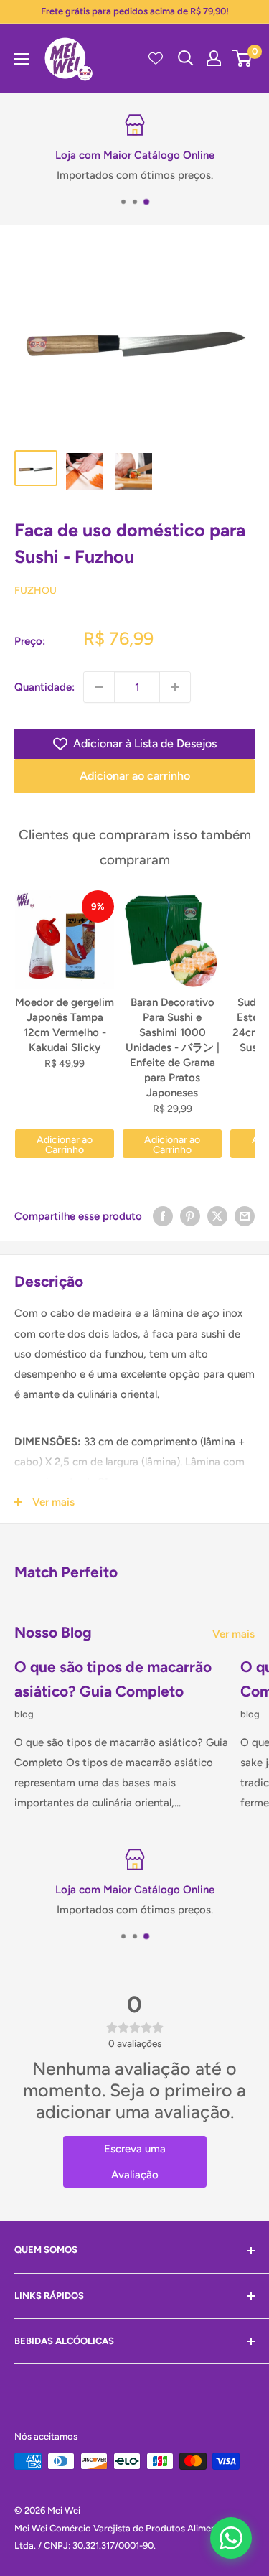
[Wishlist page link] (156, 58)
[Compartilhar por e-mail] (245, 1216)
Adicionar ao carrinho (135, 776)
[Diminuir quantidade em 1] (99, 687)
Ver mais (233, 1634)
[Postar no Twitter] (217, 1216)
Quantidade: (44, 687)
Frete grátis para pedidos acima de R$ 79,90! (135, 11)
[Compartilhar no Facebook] (163, 1216)
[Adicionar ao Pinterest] (190, 1216)
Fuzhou (36, 591)
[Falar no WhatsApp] (231, 2538)
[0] (243, 58)
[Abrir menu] (22, 59)
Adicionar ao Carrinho (65, 1145)
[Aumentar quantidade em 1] (175, 687)
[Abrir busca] (186, 58)
